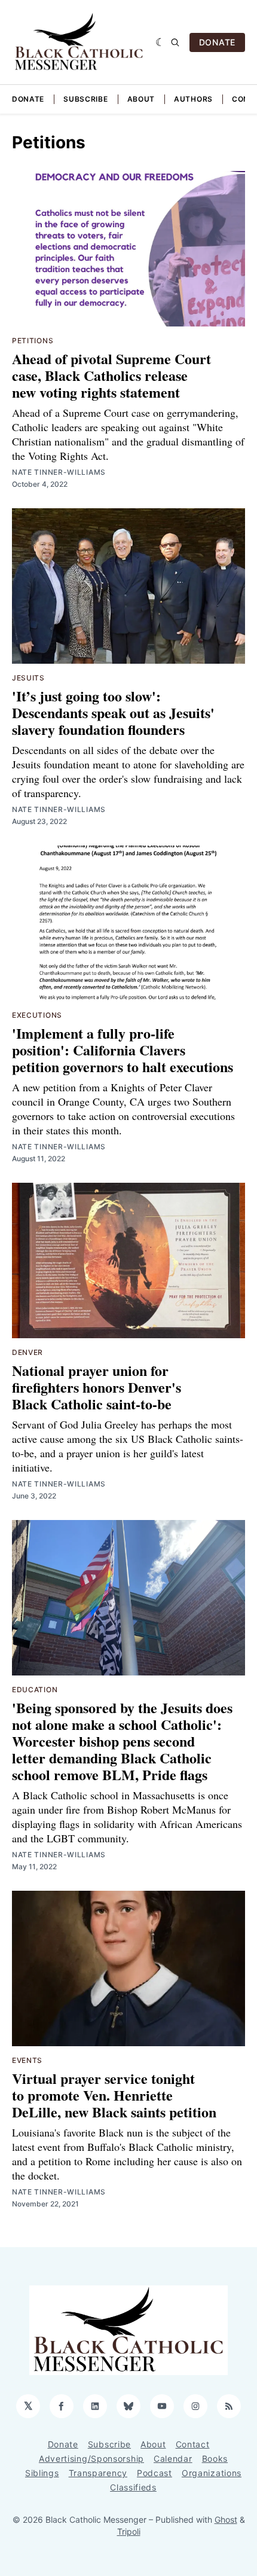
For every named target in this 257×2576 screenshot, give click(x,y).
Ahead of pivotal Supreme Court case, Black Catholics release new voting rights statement (111, 375)
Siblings (42, 2473)
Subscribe (85, 99)
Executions (37, 1015)
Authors (193, 99)
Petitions (33, 341)
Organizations (212, 2473)
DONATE (217, 42)
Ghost (226, 2519)
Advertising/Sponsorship (91, 2459)
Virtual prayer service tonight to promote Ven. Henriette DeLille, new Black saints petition (114, 2095)
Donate (28, 99)
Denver (27, 1352)
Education (35, 1690)
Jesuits (28, 678)
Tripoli (129, 2531)
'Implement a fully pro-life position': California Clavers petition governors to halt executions (123, 1050)
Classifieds (133, 2487)
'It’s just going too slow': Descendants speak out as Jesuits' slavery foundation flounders (113, 712)
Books (215, 2459)
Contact (193, 2444)
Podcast (154, 2473)
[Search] (175, 42)
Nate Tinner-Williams (59, 472)
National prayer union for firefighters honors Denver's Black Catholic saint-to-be (97, 1387)
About (141, 99)
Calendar (173, 2459)
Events (27, 2060)
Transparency (98, 2473)
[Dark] (160, 42)
